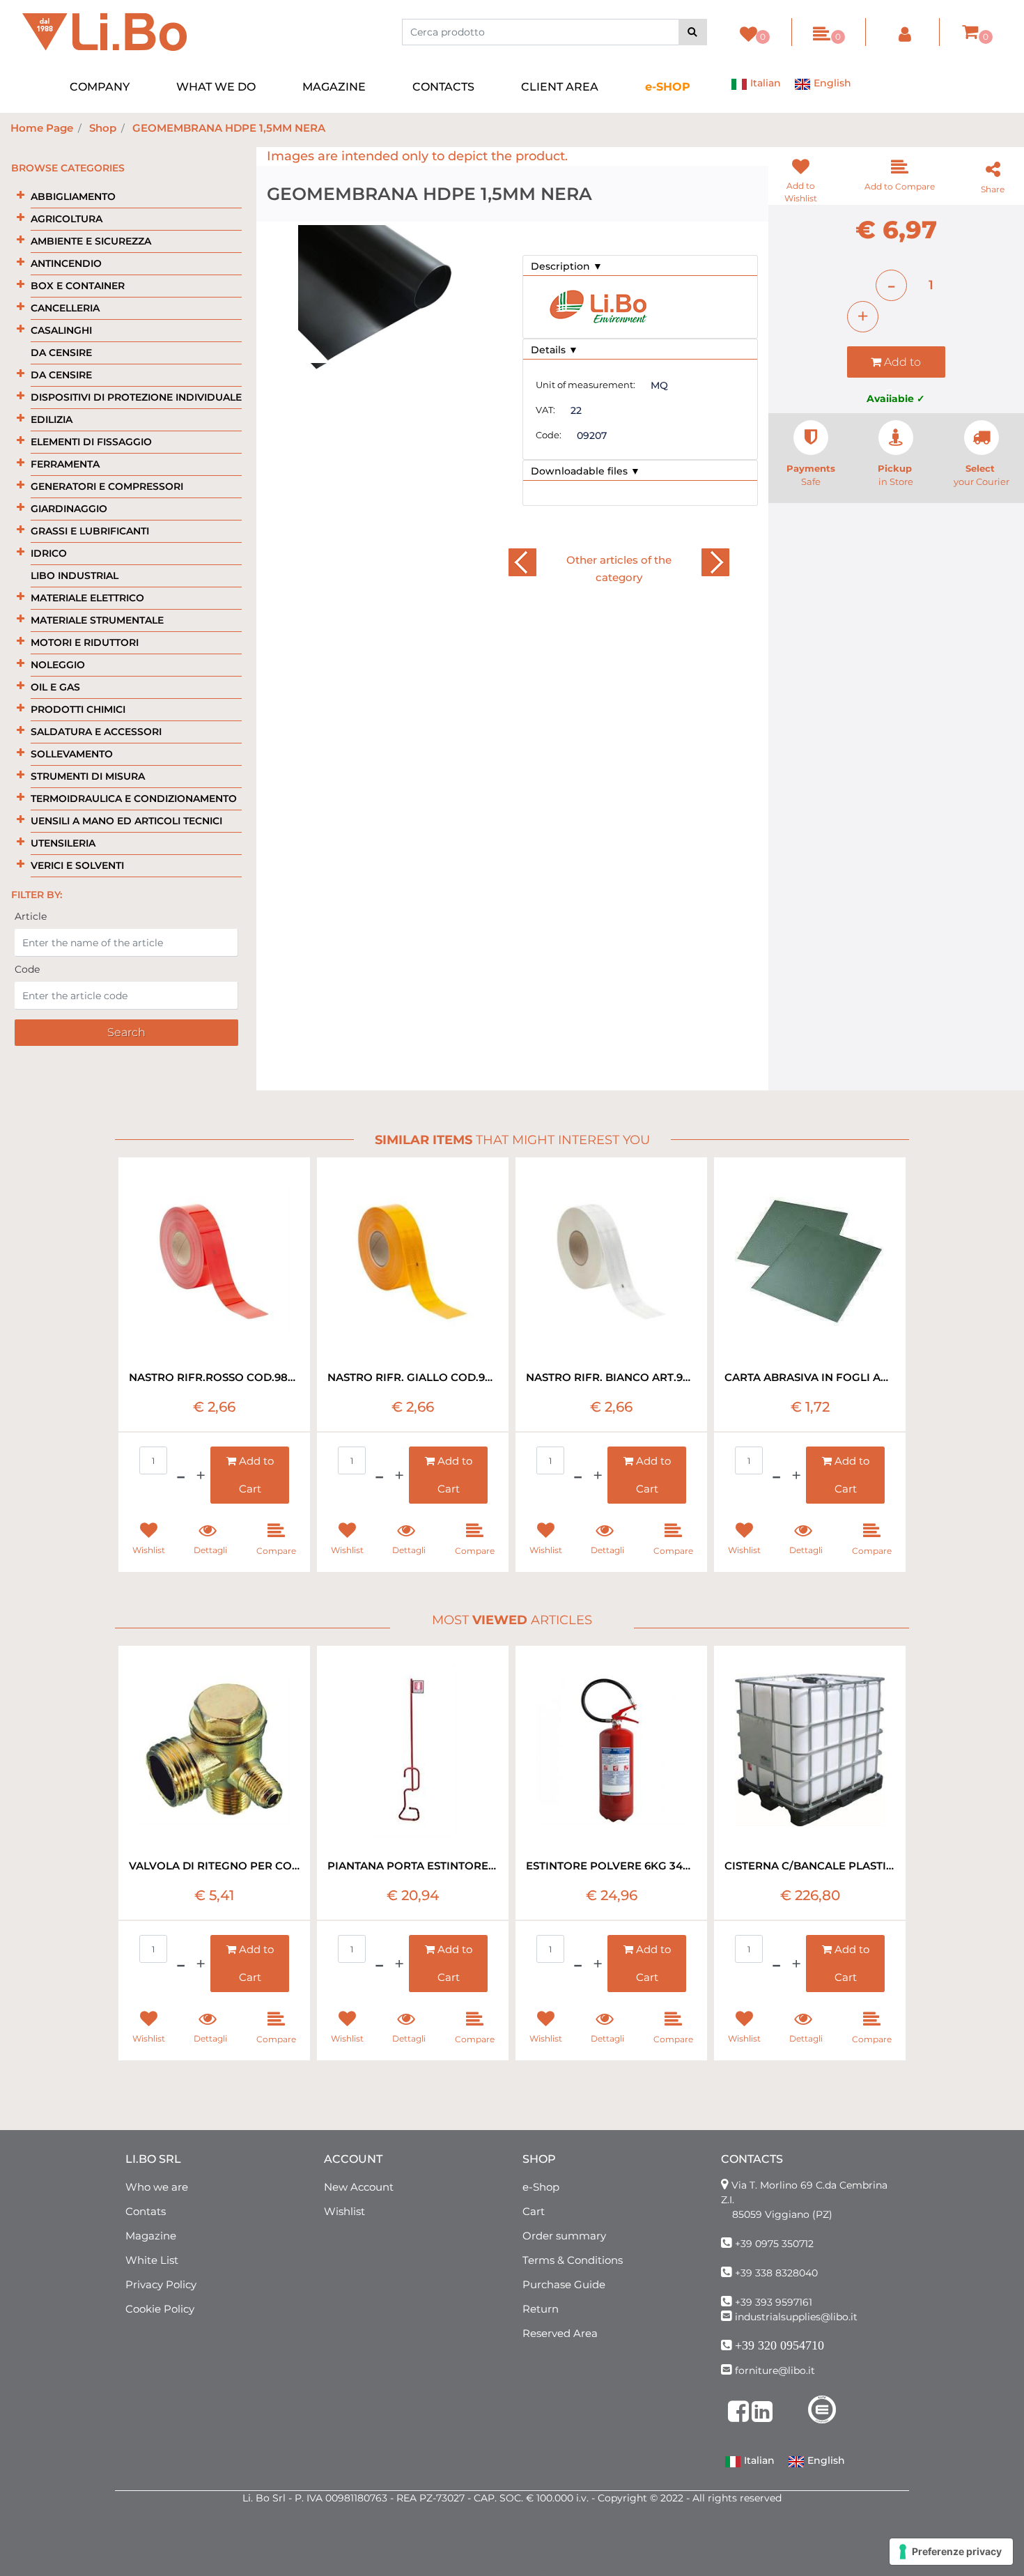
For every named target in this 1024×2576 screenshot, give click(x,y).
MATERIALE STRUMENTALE (97, 620)
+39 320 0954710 (779, 2345)
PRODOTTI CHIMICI (78, 709)
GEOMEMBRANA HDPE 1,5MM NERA (229, 128)
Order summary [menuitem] (564, 2236)
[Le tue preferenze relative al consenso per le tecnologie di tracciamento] (951, 2552)
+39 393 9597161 (774, 2302)
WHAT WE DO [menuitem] (216, 87)
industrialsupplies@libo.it (796, 2317)
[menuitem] (668, 87)
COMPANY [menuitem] (100, 87)
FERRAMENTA (65, 464)
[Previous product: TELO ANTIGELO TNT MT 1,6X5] (522, 563)
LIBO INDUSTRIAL (75, 576)
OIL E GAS (55, 687)
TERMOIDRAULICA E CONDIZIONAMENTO (134, 799)
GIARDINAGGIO (69, 509)
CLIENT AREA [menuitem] (560, 87)
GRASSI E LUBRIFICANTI (90, 531)
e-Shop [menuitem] (541, 2187)
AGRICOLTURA (67, 219)
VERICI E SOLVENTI (77, 865)
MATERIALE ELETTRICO (87, 598)
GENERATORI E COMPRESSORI (107, 486)
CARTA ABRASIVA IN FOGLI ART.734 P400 (810, 1377)
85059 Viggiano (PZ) (782, 2214)
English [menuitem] (831, 83)
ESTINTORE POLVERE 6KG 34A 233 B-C (611, 1866)
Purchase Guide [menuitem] (564, 2284)
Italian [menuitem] (764, 83)
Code (27, 969)
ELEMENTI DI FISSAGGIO (91, 442)
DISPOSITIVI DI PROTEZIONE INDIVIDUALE (136, 397)
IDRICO (49, 553)
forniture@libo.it (775, 2370)
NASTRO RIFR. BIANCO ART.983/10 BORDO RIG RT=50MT (611, 1377)
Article (31, 916)
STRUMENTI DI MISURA (88, 776)
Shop (103, 128)
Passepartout (542, 2568)
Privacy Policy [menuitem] (161, 2284)
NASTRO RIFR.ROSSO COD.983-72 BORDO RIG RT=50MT (214, 1377)
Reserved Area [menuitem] (560, 2333)
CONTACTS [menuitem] (443, 87)
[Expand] (21, 195)
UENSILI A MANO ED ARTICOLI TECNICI (126, 821)
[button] (693, 32)
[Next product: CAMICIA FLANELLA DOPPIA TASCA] (715, 563)
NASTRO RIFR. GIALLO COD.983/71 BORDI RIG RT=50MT (413, 1377)
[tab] (640, 266)
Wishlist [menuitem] (344, 2211)
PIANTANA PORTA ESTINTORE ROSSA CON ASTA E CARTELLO (413, 1866)
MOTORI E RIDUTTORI (85, 642)
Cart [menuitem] (534, 2211)
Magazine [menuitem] (151, 2236)
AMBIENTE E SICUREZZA (91, 241)
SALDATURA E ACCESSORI (96, 732)
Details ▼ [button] (554, 350)
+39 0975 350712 (774, 2244)
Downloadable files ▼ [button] (585, 471)
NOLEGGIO (58, 665)
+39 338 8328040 (776, 2273)
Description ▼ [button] (567, 266)
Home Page (42, 128)
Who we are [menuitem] (157, 2187)
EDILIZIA (52, 419)
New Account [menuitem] (359, 2187)
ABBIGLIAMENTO (73, 196)
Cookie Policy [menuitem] (160, 2309)
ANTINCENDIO (66, 263)
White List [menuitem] (152, 2260)
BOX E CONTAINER (78, 286)
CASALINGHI (61, 330)
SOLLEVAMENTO (72, 754)
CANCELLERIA (65, 308)
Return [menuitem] (541, 2309)
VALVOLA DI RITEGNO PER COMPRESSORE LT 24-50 (214, 1866)
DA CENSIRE (61, 353)
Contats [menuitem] (146, 2211)
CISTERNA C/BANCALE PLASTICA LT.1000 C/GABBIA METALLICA (810, 1866)
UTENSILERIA (63, 843)
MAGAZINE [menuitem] (334, 87)
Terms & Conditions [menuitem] (573, 2260)
